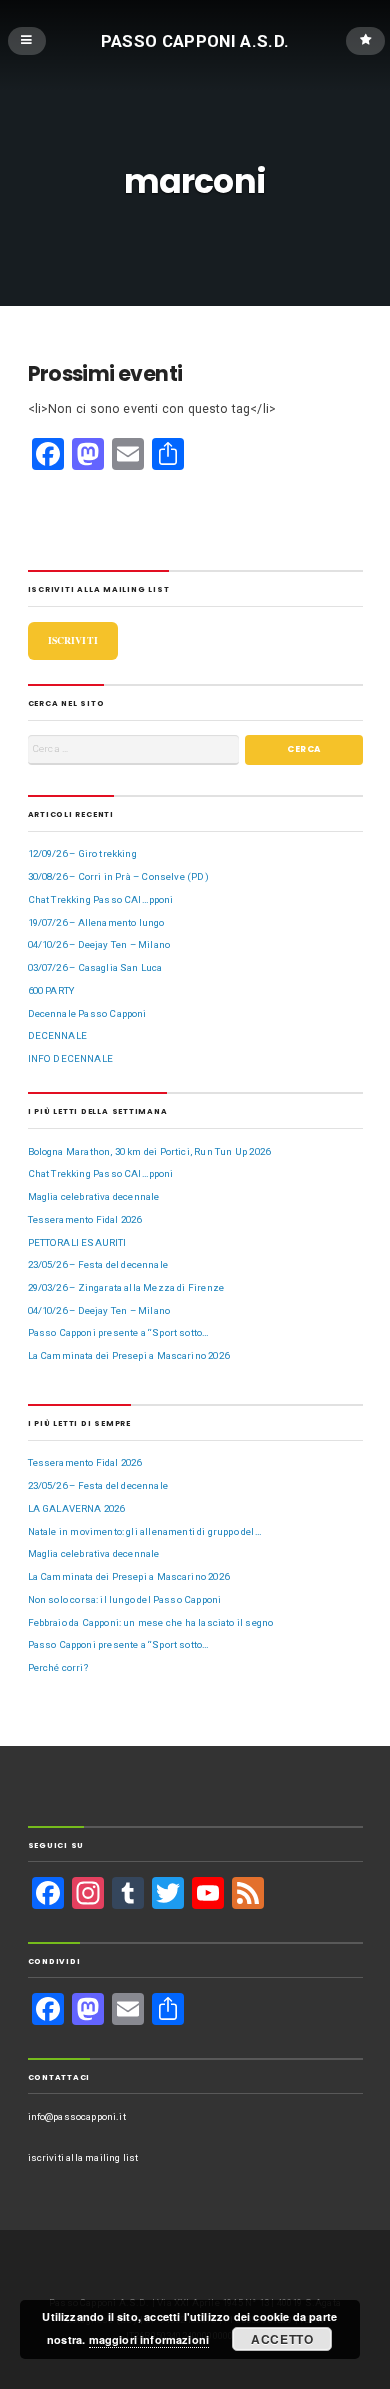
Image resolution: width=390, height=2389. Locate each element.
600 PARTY (51, 990)
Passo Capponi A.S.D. (195, 40)
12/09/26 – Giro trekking (82, 853)
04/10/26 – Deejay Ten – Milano (99, 944)
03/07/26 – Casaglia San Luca (95, 967)
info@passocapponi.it (77, 2116)
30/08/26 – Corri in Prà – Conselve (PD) (118, 876)
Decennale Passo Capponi (87, 1013)
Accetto (282, 2339)
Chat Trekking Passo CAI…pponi (101, 899)
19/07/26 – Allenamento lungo (96, 922)
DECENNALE (58, 1035)
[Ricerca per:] (133, 749)
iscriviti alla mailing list (83, 2157)
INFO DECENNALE (70, 1058)
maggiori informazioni (149, 2339)
